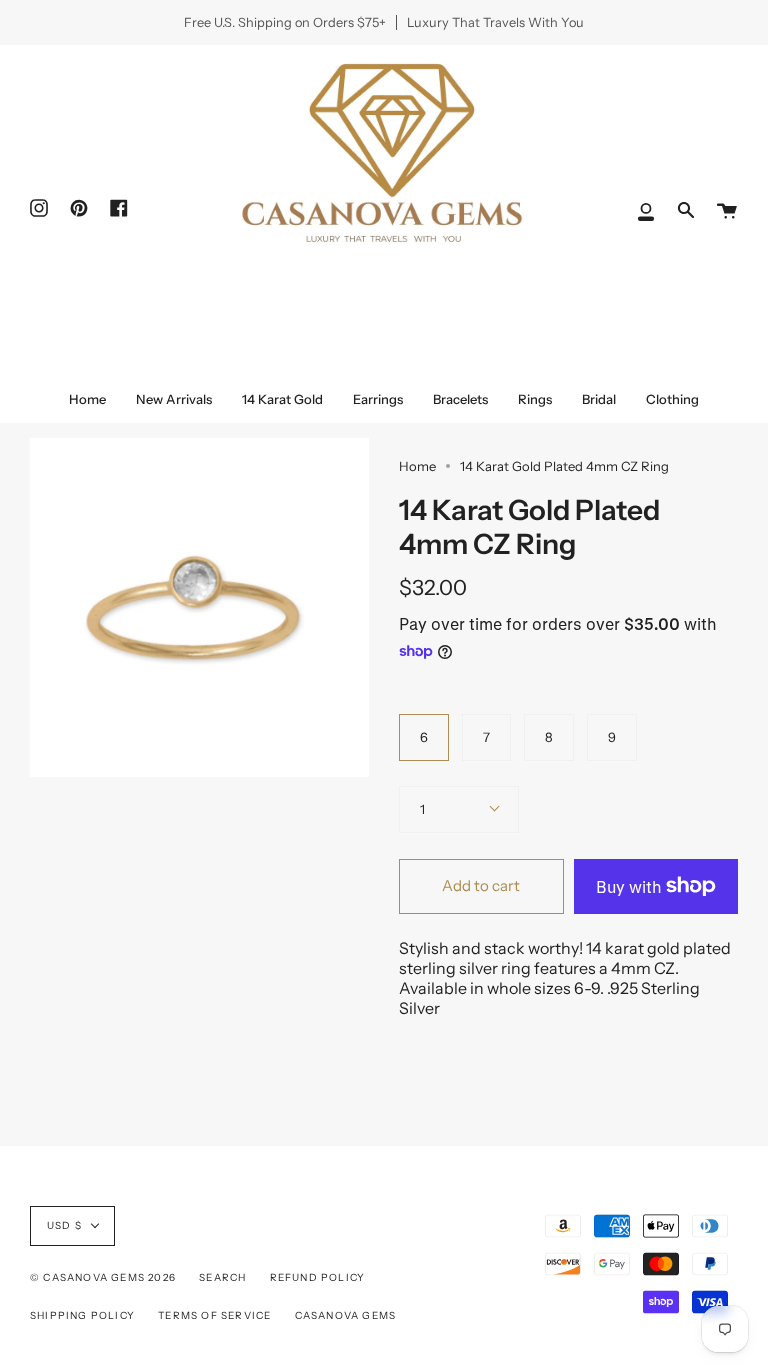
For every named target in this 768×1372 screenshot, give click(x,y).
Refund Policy (318, 1277)
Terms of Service (214, 1315)
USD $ (64, 1225)
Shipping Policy (82, 1315)
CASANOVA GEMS (346, 1315)
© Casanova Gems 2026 (103, 1277)
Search (222, 1277)
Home (417, 466)
